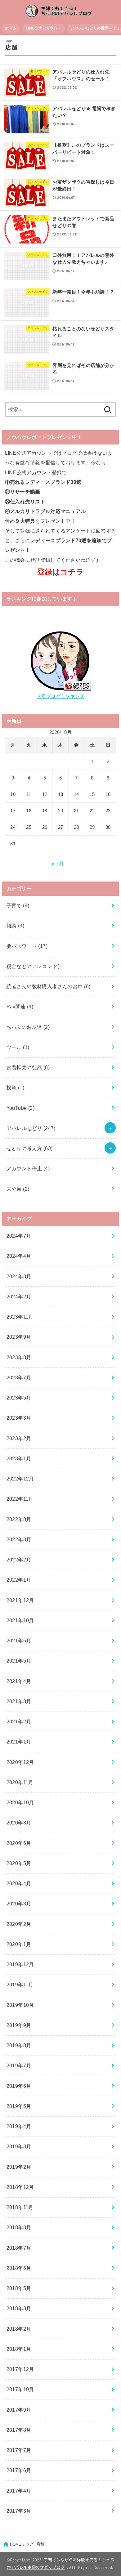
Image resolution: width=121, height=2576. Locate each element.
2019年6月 (19, 2086)
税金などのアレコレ (33, 966)
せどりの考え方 (30, 1148)
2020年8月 (19, 1823)
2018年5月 (19, 2288)
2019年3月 (19, 2146)
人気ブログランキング (61, 696)
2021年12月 (20, 1600)
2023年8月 (19, 1357)
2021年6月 (19, 1641)
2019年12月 (20, 1964)
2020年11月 (20, 1782)
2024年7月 (19, 1236)
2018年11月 (20, 2207)
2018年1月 (19, 2349)
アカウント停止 (28, 1168)
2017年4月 (19, 2491)
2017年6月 (19, 2470)
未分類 (18, 1189)
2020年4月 (19, 1883)
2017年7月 (19, 2450)
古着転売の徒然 (28, 1067)
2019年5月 (19, 2106)
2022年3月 (19, 1539)
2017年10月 (20, 2389)
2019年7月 (19, 2065)
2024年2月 (19, 1297)
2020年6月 (19, 1843)
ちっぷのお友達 (28, 1027)
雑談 (16, 926)
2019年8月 (19, 2045)
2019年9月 (19, 2025)
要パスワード (27, 946)
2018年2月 (19, 2329)
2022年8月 (19, 1519)
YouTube (21, 1108)
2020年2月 (19, 1924)
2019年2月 (19, 2167)
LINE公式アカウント (43, 28)
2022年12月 (20, 1479)
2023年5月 (19, 1398)
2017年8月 (19, 2430)
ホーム (11, 28)
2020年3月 (19, 1904)
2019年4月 (19, 2126)
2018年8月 (19, 2227)
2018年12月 (20, 2187)
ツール (18, 1047)
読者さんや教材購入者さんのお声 (49, 986)
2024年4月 (19, 1256)
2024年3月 (19, 1276)
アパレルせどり (31, 1128)
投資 (16, 1087)
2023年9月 (19, 1337)
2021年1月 (19, 1742)
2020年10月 (20, 1802)
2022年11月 (20, 1499)
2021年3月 (19, 1701)
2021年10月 (20, 1620)
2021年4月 (19, 1681)
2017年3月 (19, 2511)
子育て (18, 905)
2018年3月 (19, 2308)
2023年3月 (19, 1418)
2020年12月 (20, 1762)
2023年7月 (19, 1377)
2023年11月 (20, 1317)
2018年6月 (19, 2268)
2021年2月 (19, 1721)
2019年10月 (20, 2005)
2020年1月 (19, 1944)
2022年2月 (19, 1560)
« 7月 (58, 864)
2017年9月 (19, 2410)
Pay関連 (20, 1007)
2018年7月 (19, 2248)
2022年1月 (19, 1580)
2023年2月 (19, 1438)
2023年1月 (19, 1458)
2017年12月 (20, 2369)
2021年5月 (19, 1661)
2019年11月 (20, 1984)
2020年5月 (19, 1863)
